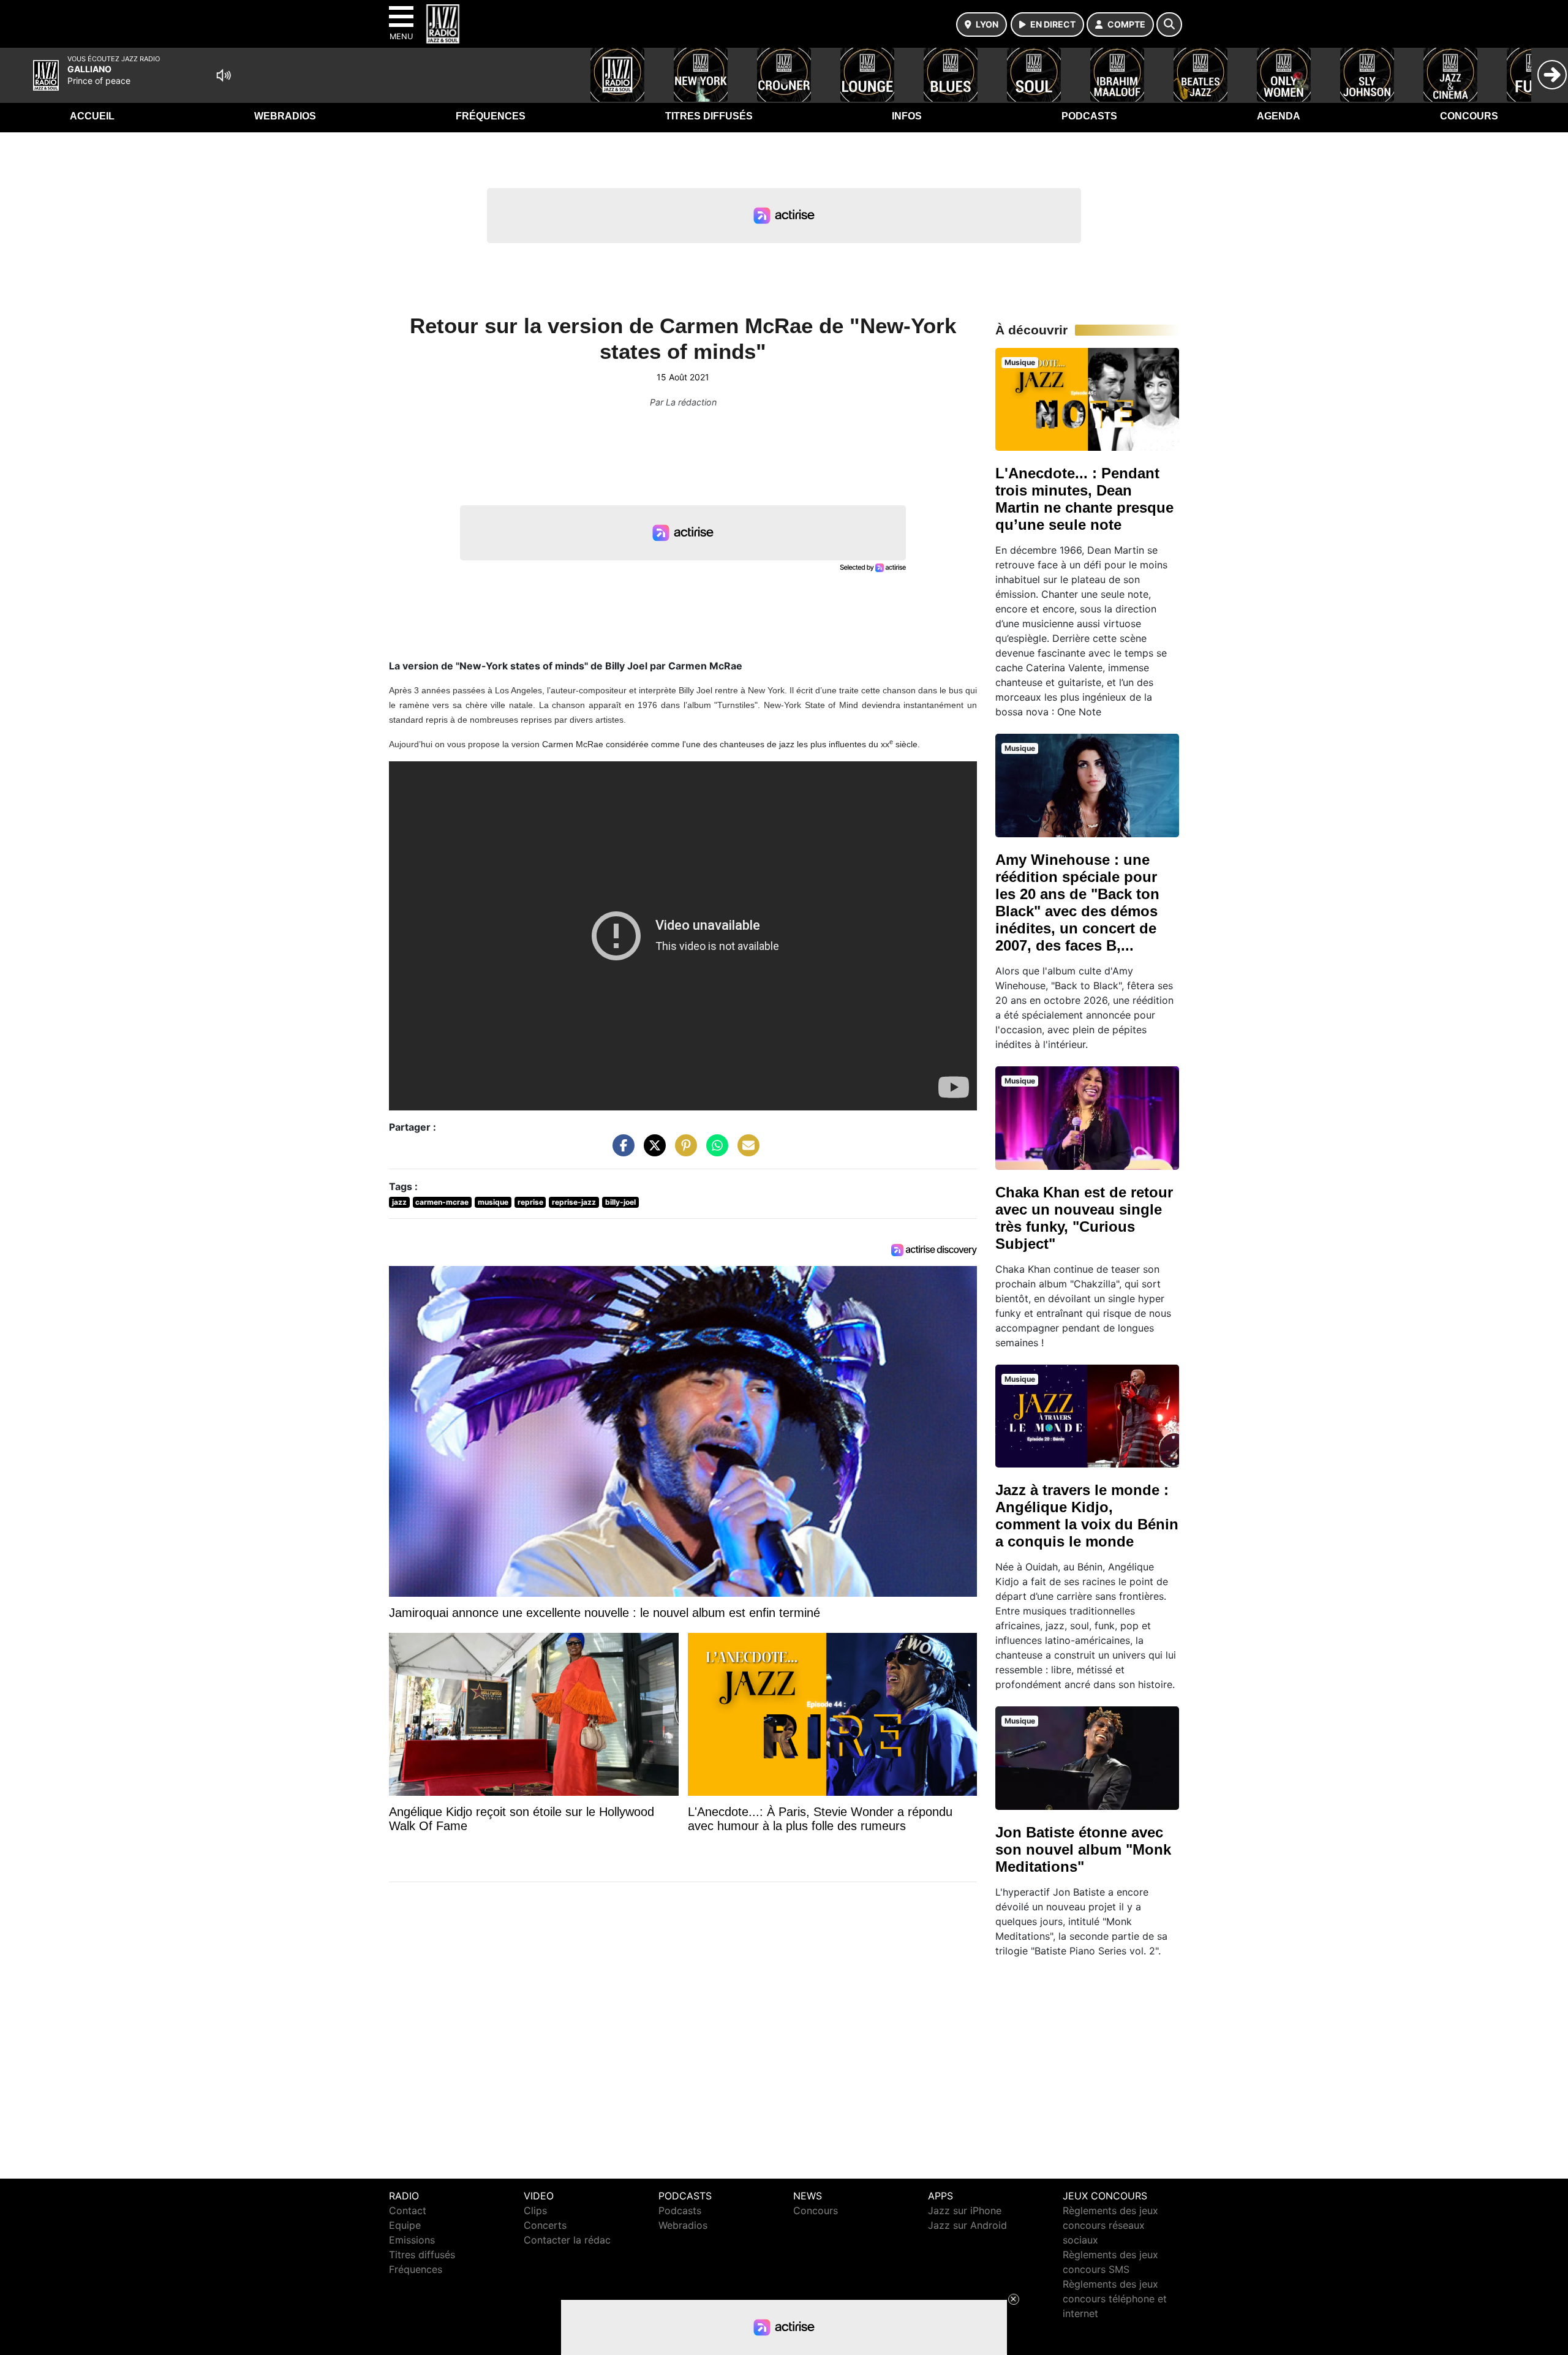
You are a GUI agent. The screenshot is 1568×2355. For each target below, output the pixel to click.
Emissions (412, 2240)
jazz (399, 1202)
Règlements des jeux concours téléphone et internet (1115, 2299)
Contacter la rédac (567, 2240)
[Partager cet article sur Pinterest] (683, 1151)
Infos (907, 116)
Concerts (545, 2225)
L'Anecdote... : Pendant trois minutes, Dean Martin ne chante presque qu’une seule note (1084, 499)
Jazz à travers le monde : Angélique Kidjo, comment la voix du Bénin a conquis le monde (1087, 1516)
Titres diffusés (709, 116)
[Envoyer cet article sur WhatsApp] (714, 1151)
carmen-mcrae (442, 1202)
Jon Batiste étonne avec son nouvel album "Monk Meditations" (1083, 1849)
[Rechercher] (1169, 24)
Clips (535, 2210)
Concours (1469, 116)
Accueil (92, 116)
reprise (530, 1202)
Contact (408, 2210)
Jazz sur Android (967, 2225)
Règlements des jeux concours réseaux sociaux (1110, 2225)
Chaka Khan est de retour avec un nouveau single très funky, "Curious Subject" (1084, 1218)
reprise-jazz (574, 1202)
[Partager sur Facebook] (620, 1151)
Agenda (1279, 116)
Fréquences (491, 116)
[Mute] (224, 75)
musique (493, 1202)
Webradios (285, 116)
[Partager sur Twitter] (652, 1151)
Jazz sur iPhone (965, 2210)
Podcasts (1089, 116)
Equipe (405, 2225)
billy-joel (620, 1202)
